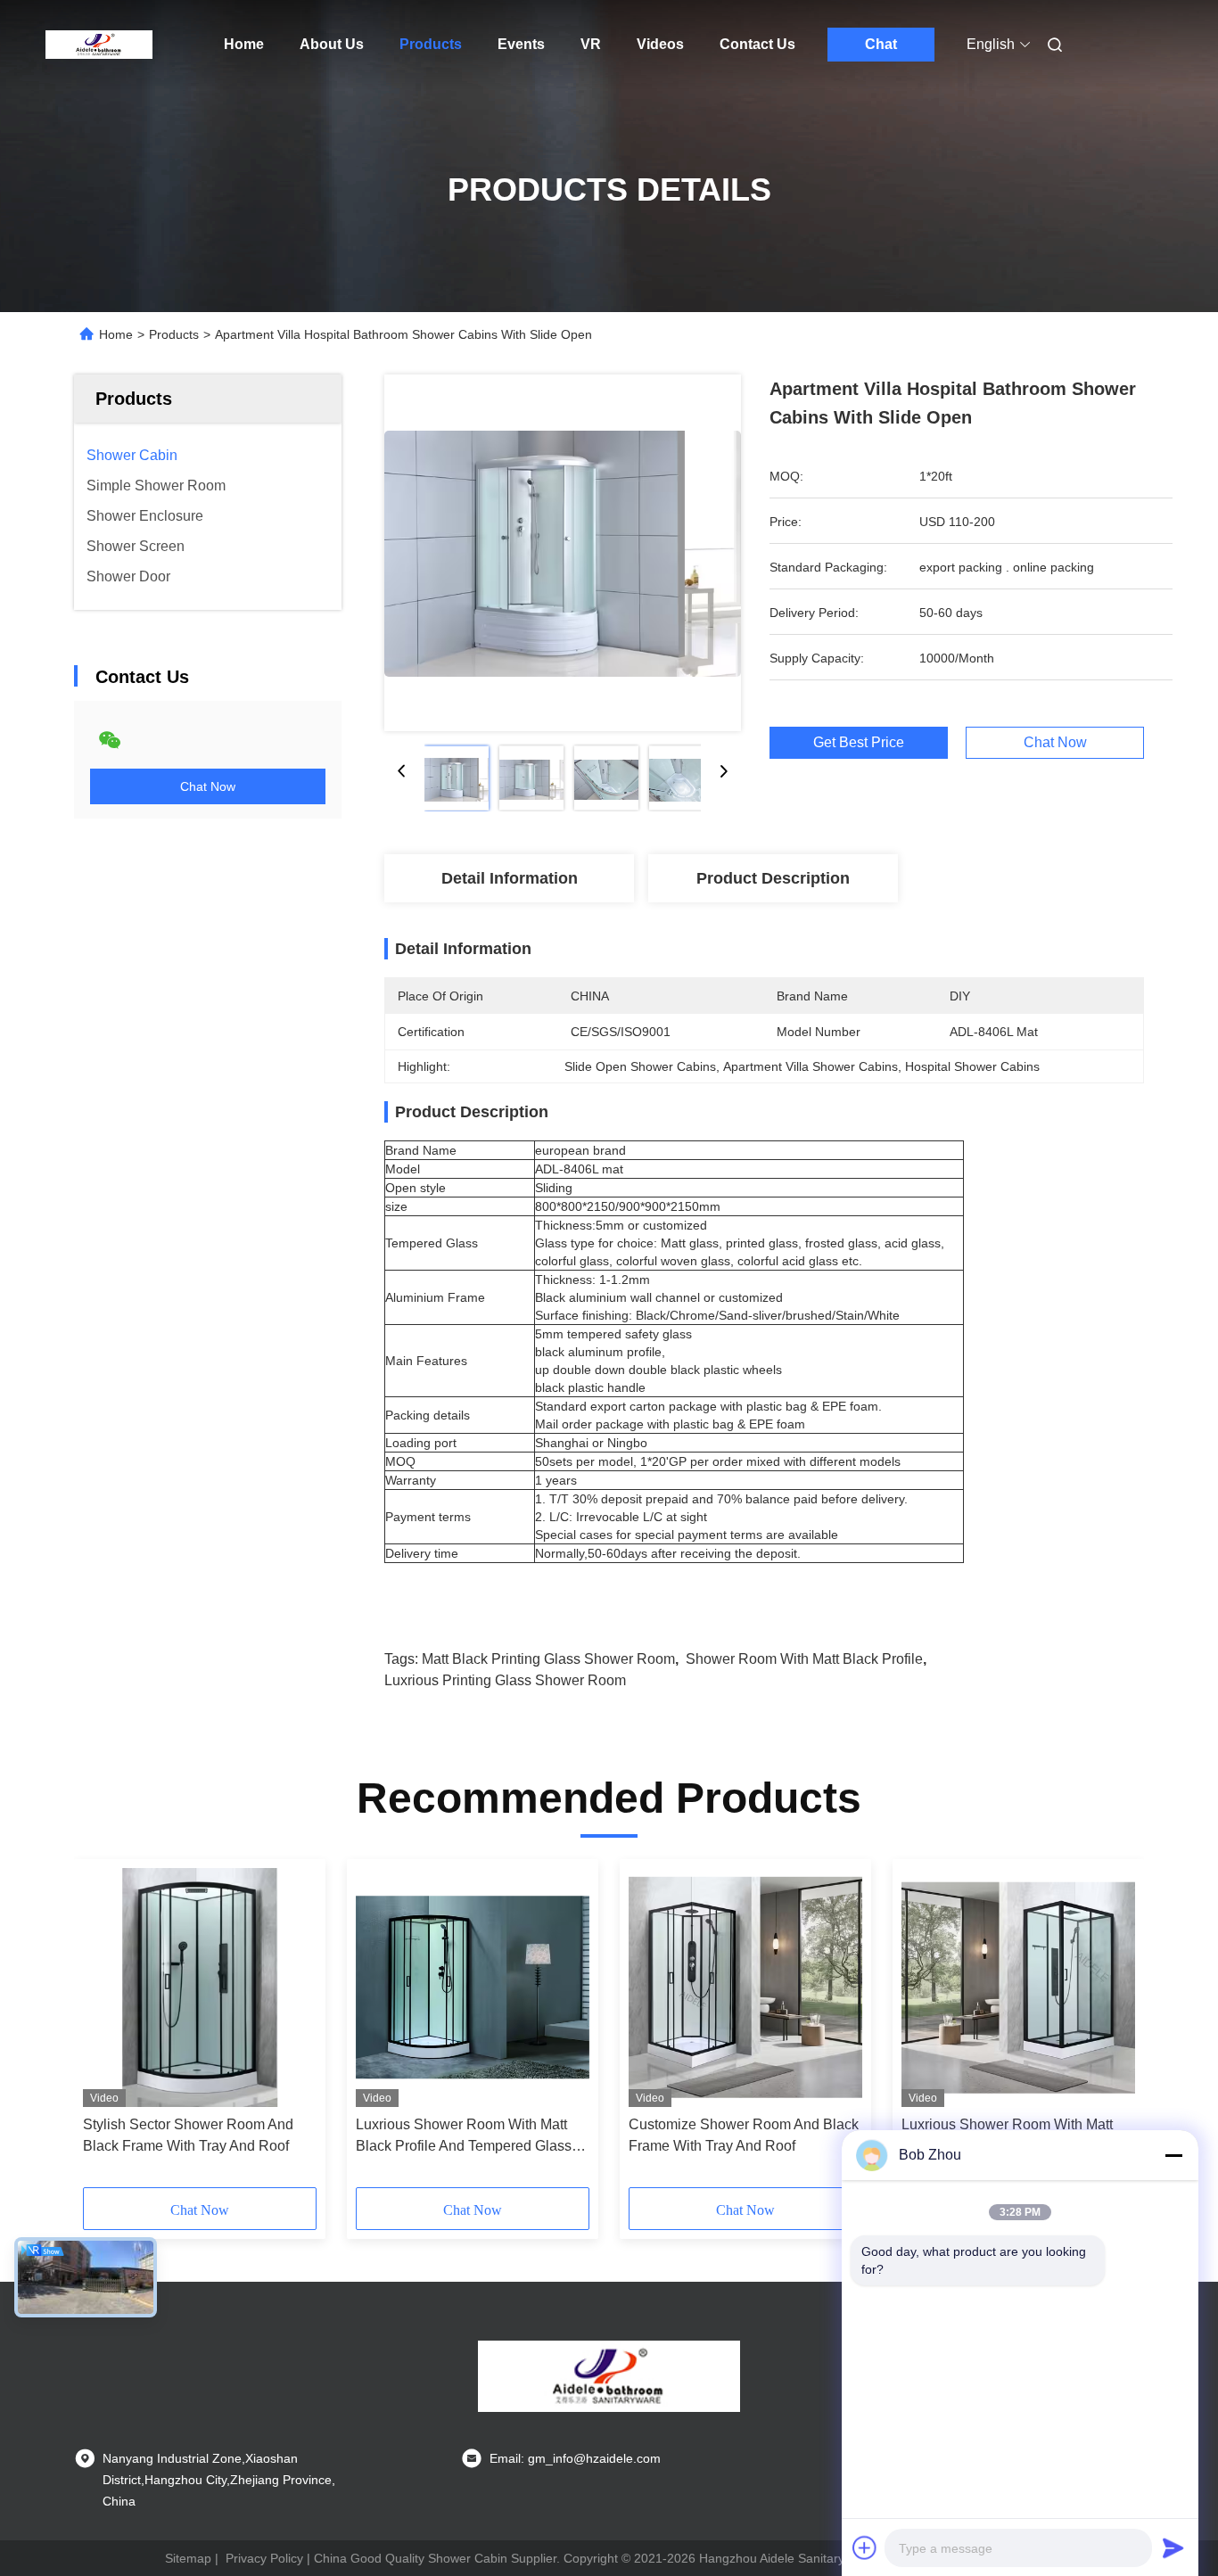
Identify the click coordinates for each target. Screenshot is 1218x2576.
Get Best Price (859, 743)
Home (244, 44)
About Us (332, 44)
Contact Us (757, 44)
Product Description (773, 878)
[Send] (1173, 2547)
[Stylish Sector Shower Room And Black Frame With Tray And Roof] (200, 1988)
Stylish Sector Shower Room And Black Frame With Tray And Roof (188, 2135)
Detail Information (510, 878)
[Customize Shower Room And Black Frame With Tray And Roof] (745, 1988)
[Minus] (1173, 2155)
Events (521, 44)
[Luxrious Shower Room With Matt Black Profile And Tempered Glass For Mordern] (473, 1988)
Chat (881, 44)
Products (431, 44)
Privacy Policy (264, 2558)
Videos (660, 44)
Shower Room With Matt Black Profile (804, 1659)
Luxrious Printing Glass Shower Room (505, 1680)
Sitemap (188, 2558)
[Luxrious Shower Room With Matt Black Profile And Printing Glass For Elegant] (1018, 1988)
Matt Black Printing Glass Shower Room (548, 1659)
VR (591, 44)
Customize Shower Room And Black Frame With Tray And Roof (744, 2135)
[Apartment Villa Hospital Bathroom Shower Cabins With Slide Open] (563, 553)
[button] (106, 2029)
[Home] (99, 45)
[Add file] (865, 2547)
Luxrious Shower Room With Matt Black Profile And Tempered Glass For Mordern (464, 2137)
